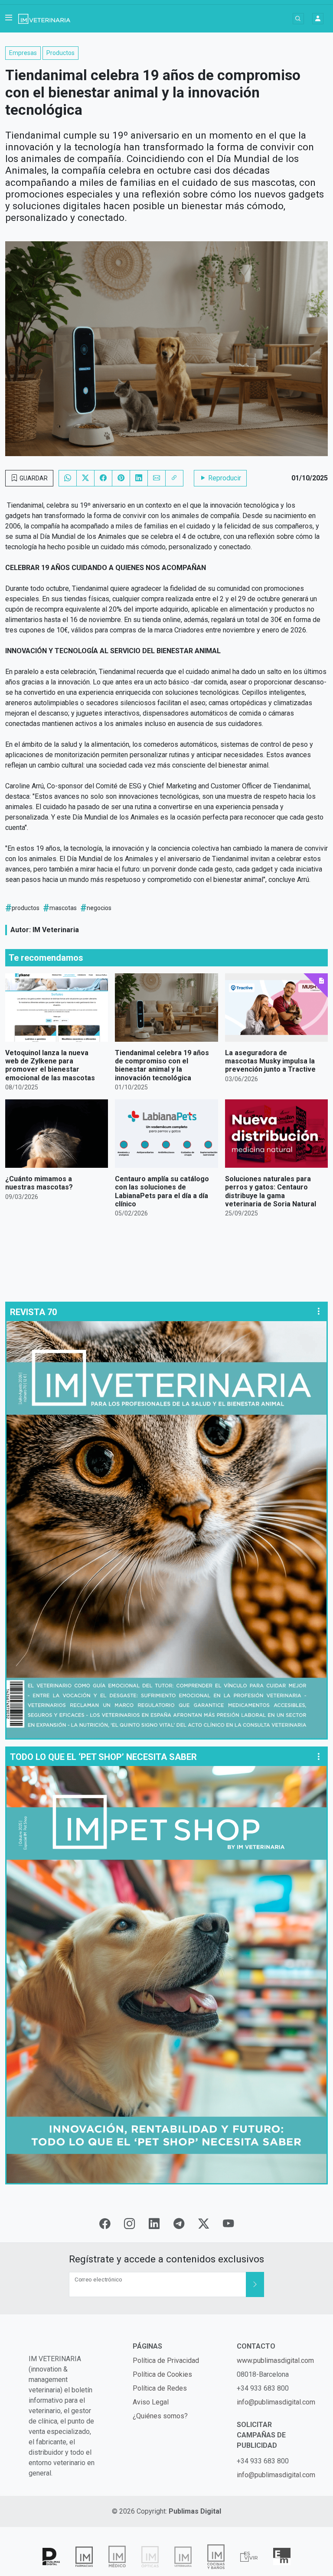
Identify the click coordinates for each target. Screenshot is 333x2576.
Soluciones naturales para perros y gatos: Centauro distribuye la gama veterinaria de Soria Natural (271, 1191)
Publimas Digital (195, 2511)
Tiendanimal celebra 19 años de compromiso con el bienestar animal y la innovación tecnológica (162, 1065)
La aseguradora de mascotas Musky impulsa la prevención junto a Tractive (270, 1061)
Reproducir (224, 478)
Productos (60, 53)
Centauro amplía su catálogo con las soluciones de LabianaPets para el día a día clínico (162, 1191)
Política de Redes (160, 2388)
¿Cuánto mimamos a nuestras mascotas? (39, 1183)
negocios (99, 908)
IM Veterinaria (56, 930)
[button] (9, 19)
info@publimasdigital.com (276, 2402)
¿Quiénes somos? (160, 2416)
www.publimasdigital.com (275, 2361)
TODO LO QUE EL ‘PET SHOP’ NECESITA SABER (103, 1757)
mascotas (63, 908)
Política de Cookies (162, 2374)
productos (26, 908)
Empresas (23, 53)
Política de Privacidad (166, 2361)
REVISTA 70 (33, 1312)
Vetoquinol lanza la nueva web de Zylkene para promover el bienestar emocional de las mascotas (50, 1065)
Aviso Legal (151, 2402)
